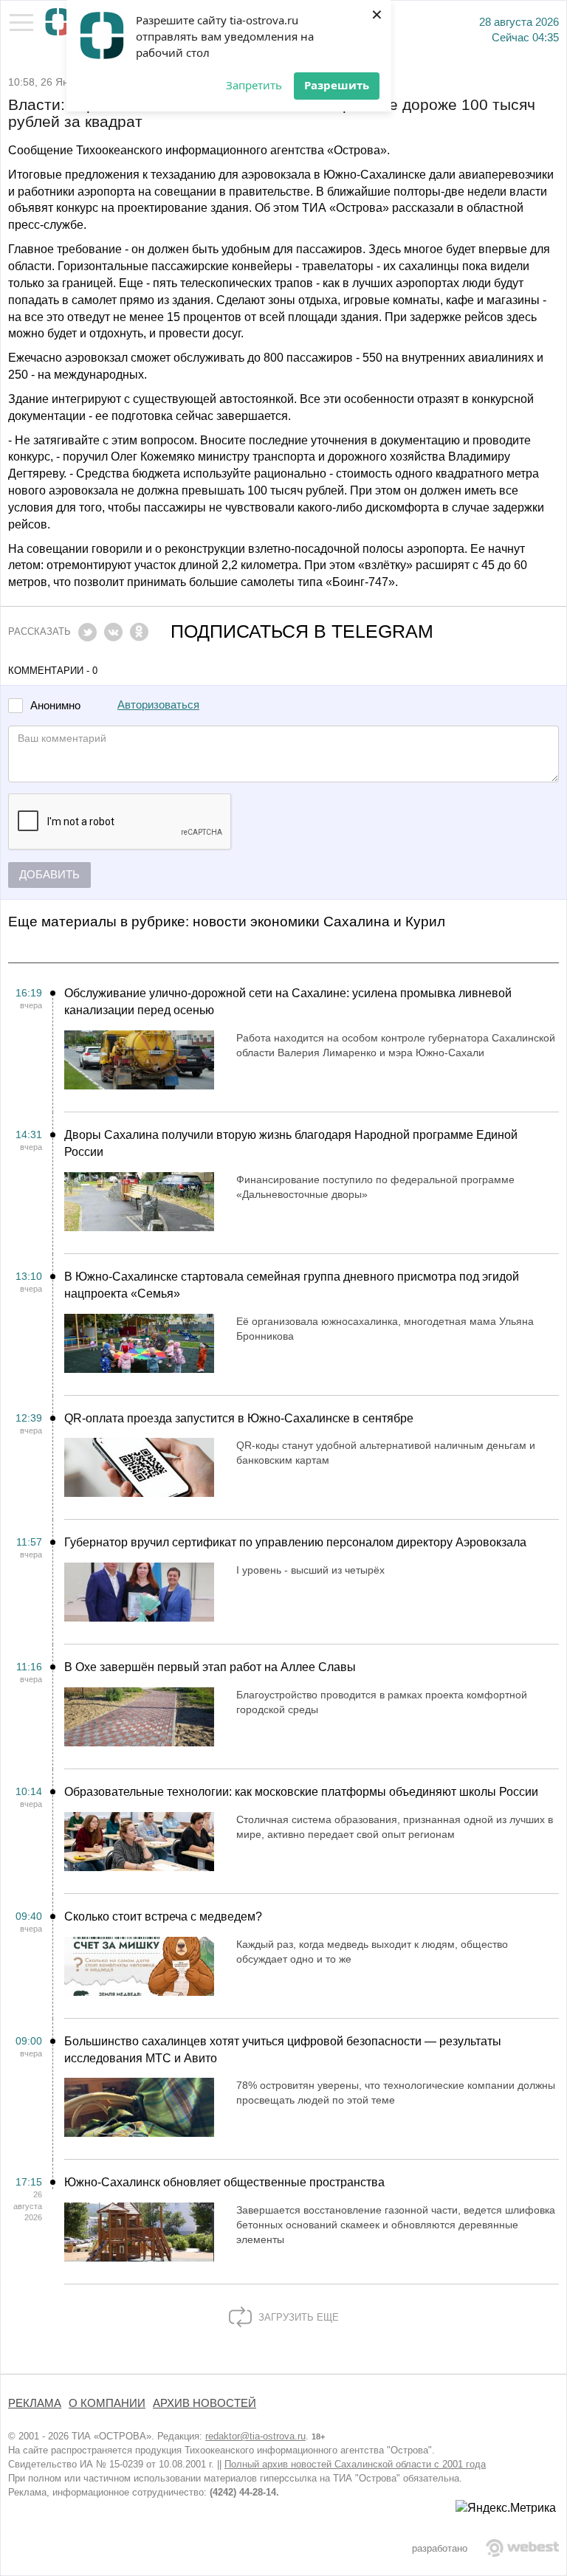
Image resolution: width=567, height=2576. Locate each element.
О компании (107, 2403)
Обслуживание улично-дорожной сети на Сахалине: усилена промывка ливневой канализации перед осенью (288, 1002)
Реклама (35, 2403)
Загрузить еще (297, 2317)
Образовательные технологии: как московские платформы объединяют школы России (301, 1792)
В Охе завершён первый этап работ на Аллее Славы (210, 1667)
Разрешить (337, 85)
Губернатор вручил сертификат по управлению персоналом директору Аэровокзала (295, 1542)
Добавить (49, 875)
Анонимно (55, 706)
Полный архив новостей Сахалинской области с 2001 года (355, 2464)
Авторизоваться (158, 705)
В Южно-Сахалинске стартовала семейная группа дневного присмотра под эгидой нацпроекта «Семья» (292, 1285)
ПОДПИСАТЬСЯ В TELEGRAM (302, 631)
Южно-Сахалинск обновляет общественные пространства (224, 2182)
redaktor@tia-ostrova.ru (255, 2436)
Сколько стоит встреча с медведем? (163, 1916)
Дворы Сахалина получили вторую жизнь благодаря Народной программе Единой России (291, 1143)
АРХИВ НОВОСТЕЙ (205, 2403)
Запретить (254, 85)
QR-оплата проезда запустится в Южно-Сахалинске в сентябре (239, 1418)
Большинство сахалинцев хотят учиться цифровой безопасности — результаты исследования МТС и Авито (283, 2050)
